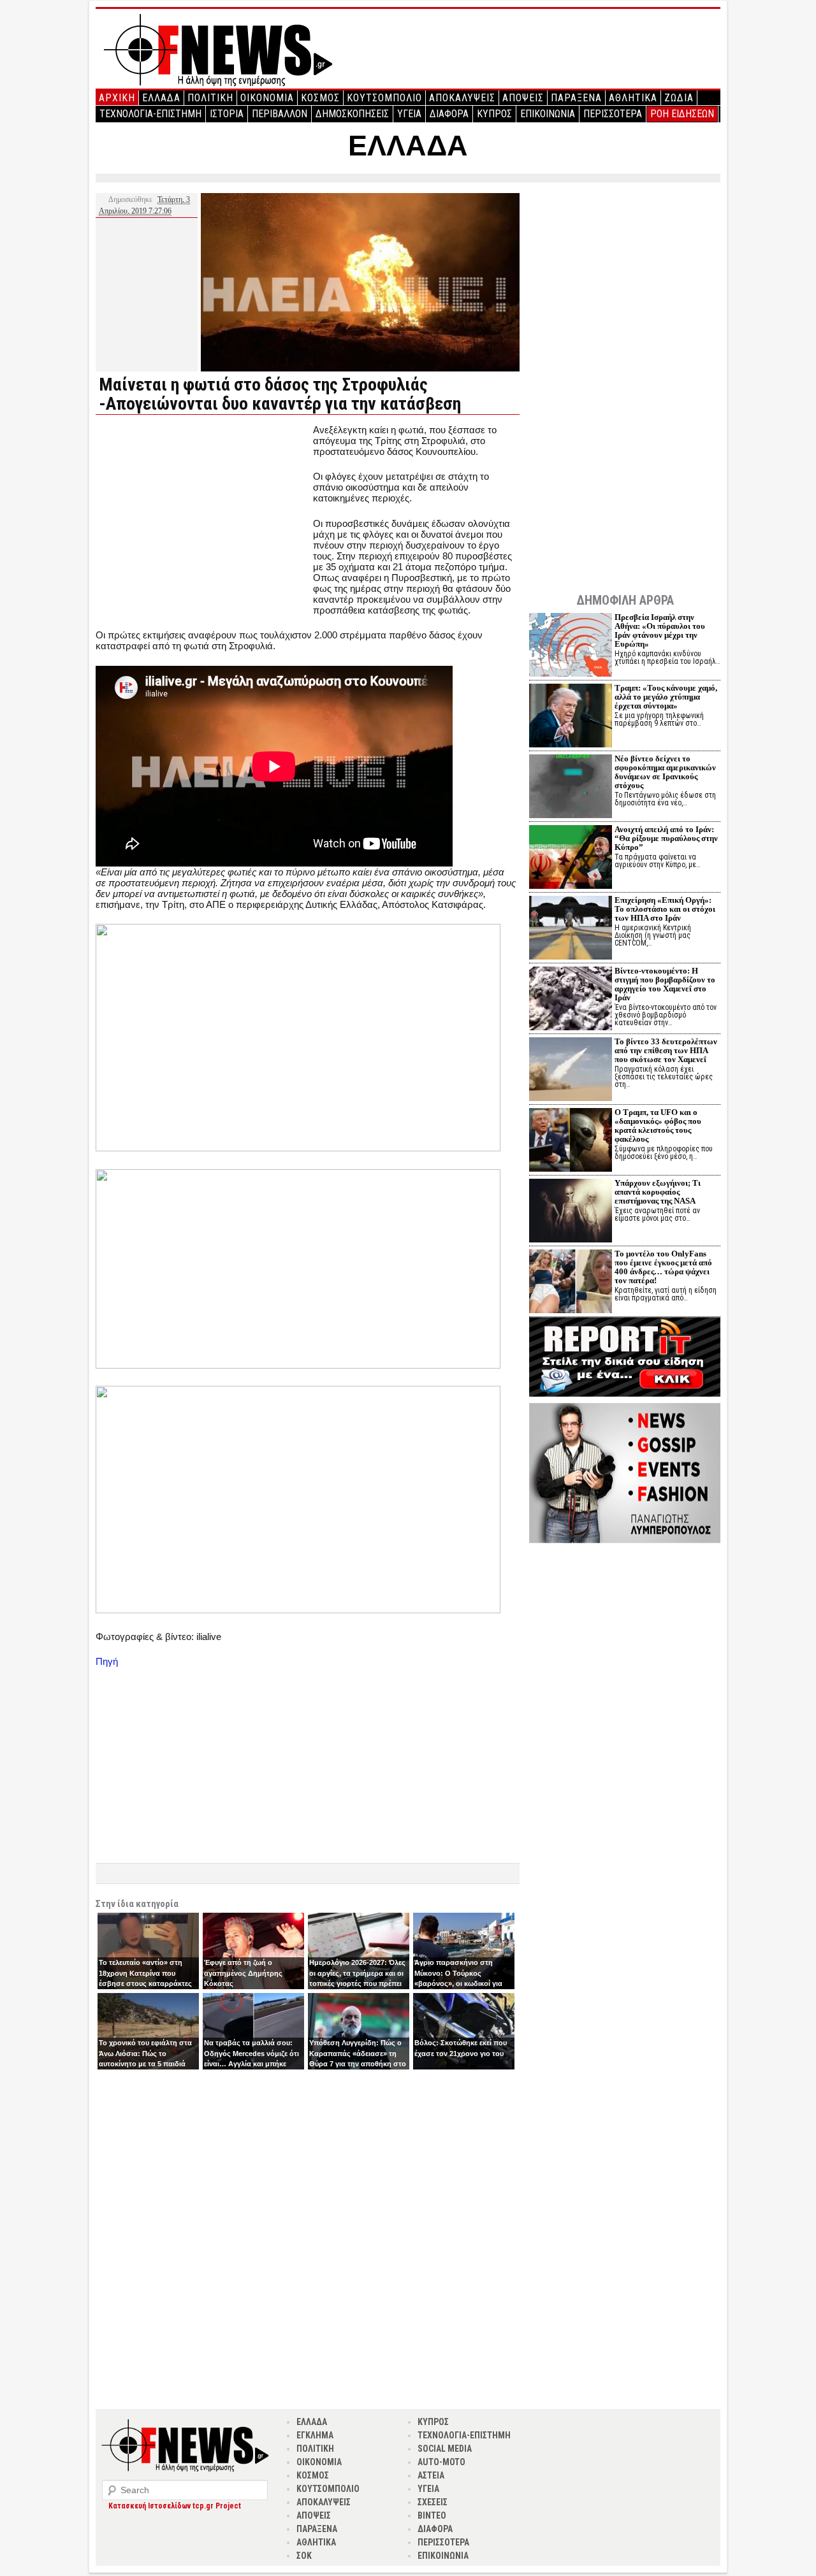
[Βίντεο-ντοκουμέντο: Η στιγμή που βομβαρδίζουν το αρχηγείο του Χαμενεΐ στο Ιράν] (571, 1000)
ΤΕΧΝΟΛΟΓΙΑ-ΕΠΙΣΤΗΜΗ (150, 114)
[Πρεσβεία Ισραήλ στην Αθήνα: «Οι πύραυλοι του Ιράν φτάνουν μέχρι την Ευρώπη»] (571, 646)
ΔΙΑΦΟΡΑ (449, 114)
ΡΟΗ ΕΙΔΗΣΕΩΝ (682, 114)
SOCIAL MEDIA (445, 2449)
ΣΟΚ (304, 2556)
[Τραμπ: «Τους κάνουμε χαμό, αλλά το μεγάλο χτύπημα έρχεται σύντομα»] (571, 717)
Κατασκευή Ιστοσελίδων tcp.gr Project (175, 2506)
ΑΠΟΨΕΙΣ (523, 98)
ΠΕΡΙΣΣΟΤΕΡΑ (613, 114)
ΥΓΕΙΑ (409, 114)
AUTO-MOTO (441, 2462)
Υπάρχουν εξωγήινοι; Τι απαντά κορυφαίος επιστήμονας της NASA (658, 1192)
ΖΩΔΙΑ (679, 98)
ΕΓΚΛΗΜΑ (315, 2435)
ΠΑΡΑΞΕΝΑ (576, 98)
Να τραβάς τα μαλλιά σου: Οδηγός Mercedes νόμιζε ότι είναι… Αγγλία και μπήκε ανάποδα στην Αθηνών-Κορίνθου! (251, 2064)
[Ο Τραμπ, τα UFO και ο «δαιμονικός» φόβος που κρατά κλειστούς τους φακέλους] (571, 1141)
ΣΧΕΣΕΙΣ (433, 2502)
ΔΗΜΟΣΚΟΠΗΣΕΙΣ (352, 114)
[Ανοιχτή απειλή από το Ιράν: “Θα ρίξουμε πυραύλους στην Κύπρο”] (571, 859)
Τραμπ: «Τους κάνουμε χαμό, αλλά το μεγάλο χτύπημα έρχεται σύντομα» (666, 697)
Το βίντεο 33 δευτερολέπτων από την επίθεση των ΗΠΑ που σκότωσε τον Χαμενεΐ (666, 1050)
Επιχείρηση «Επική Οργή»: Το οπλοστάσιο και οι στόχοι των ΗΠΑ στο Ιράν (665, 909)
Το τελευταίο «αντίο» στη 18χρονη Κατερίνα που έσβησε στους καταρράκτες (145, 1973)
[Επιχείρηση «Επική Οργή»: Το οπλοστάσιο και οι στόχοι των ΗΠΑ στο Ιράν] (571, 929)
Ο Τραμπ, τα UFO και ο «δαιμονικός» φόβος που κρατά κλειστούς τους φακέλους (658, 1126)
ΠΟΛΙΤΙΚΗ (210, 98)
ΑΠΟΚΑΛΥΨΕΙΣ (462, 98)
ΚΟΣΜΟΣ (320, 98)
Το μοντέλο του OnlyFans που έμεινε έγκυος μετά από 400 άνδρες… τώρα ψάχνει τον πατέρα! (663, 1267)
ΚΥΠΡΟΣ (494, 114)
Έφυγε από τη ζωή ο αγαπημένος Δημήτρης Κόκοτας (243, 1973)
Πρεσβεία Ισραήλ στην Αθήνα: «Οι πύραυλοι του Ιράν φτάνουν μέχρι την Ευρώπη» (660, 630)
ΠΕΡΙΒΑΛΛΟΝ (280, 114)
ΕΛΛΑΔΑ (161, 98)
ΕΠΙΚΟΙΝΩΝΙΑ (548, 114)
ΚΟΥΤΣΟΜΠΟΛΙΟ (384, 98)
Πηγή (107, 1661)
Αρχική (117, 98)
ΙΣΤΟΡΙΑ (227, 114)
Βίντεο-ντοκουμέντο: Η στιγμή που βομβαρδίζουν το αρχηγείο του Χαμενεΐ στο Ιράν (665, 984)
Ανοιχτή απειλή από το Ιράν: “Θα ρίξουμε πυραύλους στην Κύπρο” (666, 838)
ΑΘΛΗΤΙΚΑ (633, 98)
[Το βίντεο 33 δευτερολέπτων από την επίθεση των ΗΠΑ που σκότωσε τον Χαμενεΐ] (571, 1071)
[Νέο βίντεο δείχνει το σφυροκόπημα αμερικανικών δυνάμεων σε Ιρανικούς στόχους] (571, 788)
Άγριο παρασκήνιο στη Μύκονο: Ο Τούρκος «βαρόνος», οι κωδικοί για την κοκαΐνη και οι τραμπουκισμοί (458, 1983)
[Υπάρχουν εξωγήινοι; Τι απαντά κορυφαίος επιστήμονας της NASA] (571, 1212)
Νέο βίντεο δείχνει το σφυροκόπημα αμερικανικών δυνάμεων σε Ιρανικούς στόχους (665, 772)
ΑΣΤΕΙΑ (431, 2475)
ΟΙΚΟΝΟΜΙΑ (267, 98)
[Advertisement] (203, 514)
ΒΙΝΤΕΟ (432, 2515)
